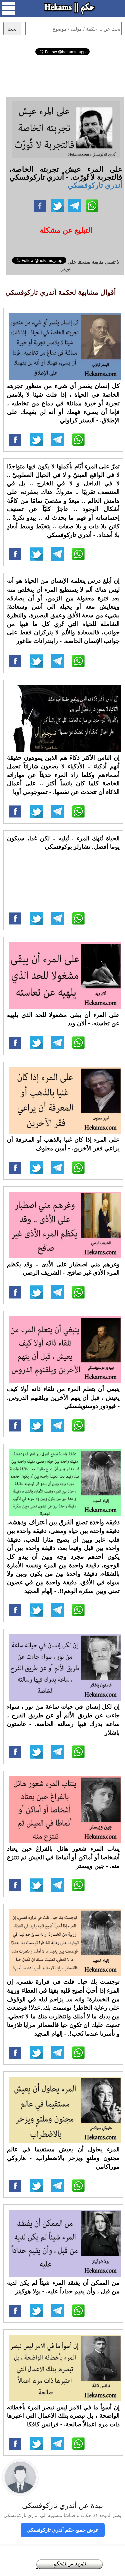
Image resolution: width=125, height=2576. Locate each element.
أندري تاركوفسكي (95, 185)
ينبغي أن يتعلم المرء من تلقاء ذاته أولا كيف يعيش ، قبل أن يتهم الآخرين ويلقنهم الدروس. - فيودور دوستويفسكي (63, 1397)
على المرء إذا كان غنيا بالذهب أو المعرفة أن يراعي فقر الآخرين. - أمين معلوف (63, 1144)
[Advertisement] (63, 75)
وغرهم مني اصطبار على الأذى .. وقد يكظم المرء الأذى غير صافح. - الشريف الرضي (63, 1268)
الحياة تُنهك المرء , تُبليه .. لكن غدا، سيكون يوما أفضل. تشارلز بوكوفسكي (63, 842)
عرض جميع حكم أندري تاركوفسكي (63, 2530)
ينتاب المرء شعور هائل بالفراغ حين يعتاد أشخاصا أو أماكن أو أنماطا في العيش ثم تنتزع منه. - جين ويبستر (63, 1857)
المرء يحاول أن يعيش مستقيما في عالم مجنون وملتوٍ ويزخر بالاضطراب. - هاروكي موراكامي (63, 2158)
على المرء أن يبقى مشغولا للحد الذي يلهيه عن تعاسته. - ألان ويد (63, 1019)
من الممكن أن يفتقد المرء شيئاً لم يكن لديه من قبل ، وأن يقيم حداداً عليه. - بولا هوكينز (63, 2287)
